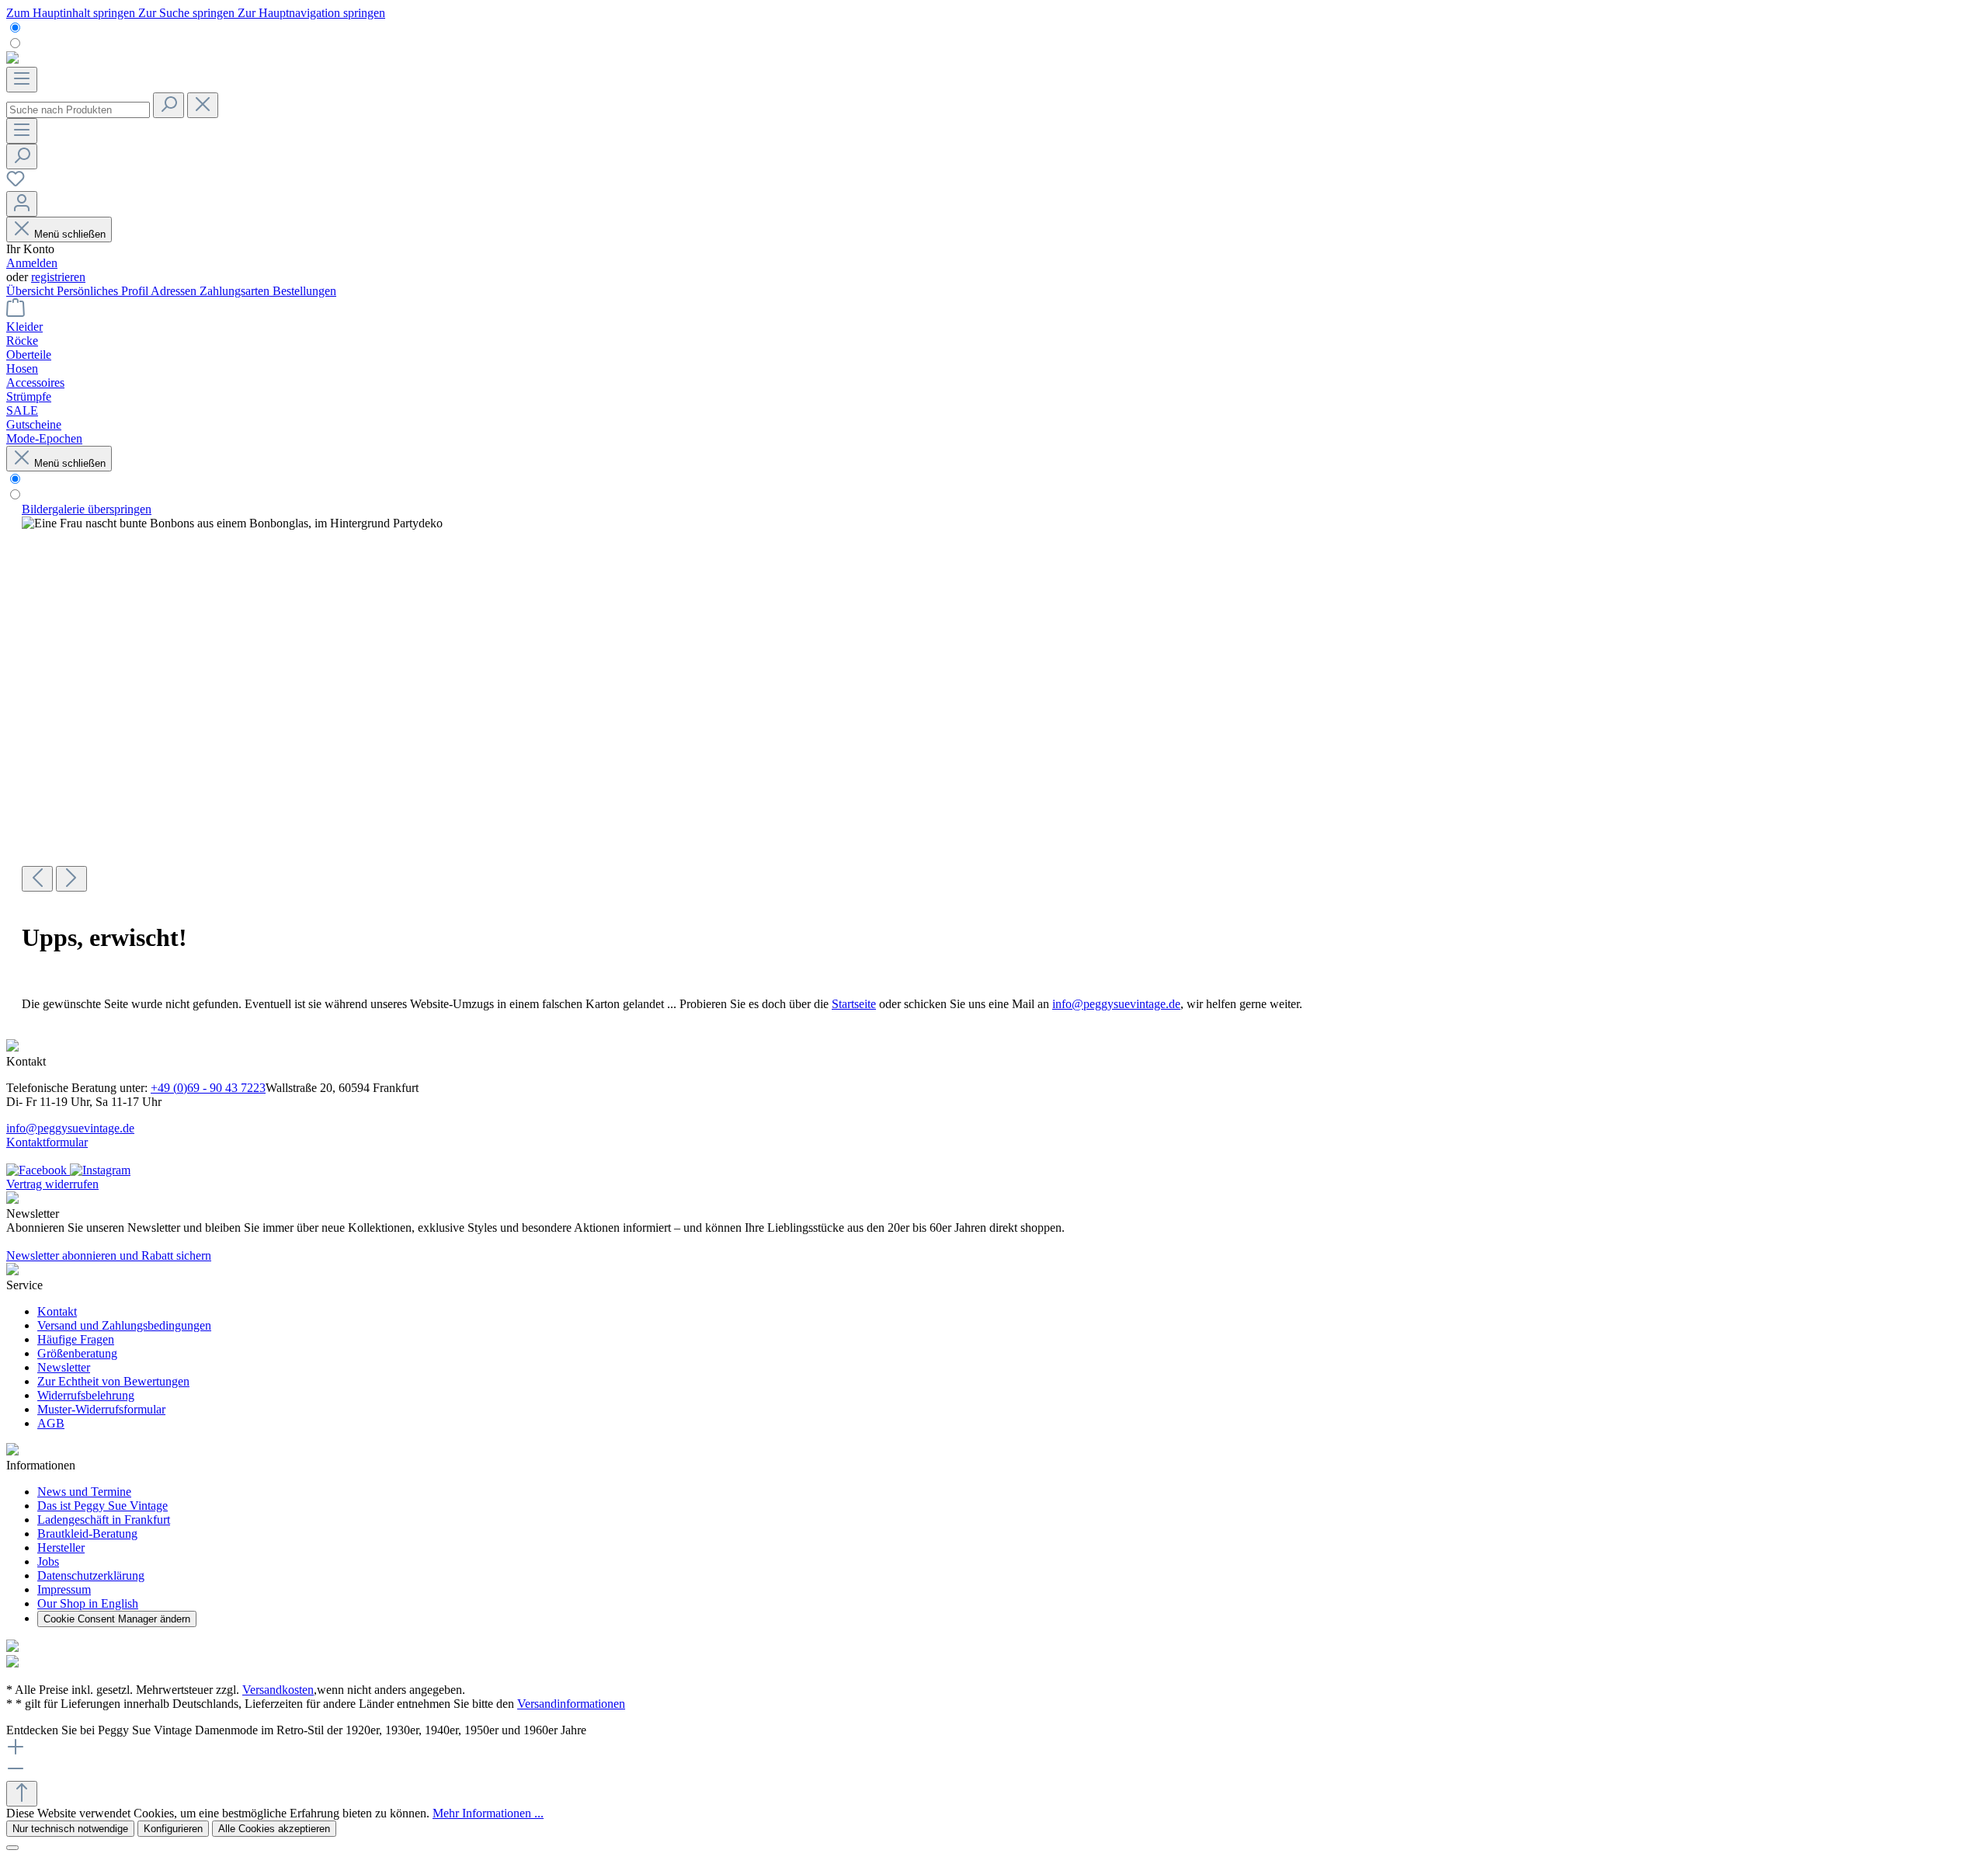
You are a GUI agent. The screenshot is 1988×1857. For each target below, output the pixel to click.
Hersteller (61, 1547)
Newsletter (64, 1367)
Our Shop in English (88, 1603)
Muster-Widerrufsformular (101, 1409)
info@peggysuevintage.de (1116, 1004)
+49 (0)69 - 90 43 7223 (208, 1088)
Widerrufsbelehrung (86, 1395)
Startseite (854, 1004)
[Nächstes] (71, 879)
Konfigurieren (173, 1829)
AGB (51, 1423)
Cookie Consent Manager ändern (117, 1619)
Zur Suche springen (188, 13)
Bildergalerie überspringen (87, 509)
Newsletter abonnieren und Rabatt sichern (109, 1255)
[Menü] (22, 80)
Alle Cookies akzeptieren (274, 1829)
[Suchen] (169, 105)
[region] (994, 697)
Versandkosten (278, 1690)
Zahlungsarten (236, 291)
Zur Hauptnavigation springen (311, 13)
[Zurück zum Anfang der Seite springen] (22, 1794)
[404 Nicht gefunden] (232, 523)
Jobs (48, 1561)
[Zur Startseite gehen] (12, 59)
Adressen (175, 291)
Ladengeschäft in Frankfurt (104, 1520)
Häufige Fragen (76, 1339)
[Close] (12, 1848)
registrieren (58, 277)
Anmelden (32, 263)
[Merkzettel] (16, 184)
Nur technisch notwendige (70, 1829)
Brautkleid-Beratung (87, 1534)
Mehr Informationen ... (488, 1813)
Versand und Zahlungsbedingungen (124, 1325)
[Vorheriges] (37, 879)
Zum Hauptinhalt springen (72, 13)
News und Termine (84, 1492)
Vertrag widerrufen (52, 1184)
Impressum (64, 1589)
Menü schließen (70, 234)
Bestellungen (304, 291)
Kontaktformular (47, 1142)
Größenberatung (77, 1353)
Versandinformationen (571, 1704)
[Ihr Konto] (22, 204)
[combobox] (78, 110)
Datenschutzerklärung (91, 1575)
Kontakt (57, 1311)
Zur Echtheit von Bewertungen (113, 1381)
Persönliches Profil (104, 291)
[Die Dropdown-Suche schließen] (203, 105)
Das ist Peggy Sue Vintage (103, 1506)
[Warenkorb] (16, 313)
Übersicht (31, 291)
